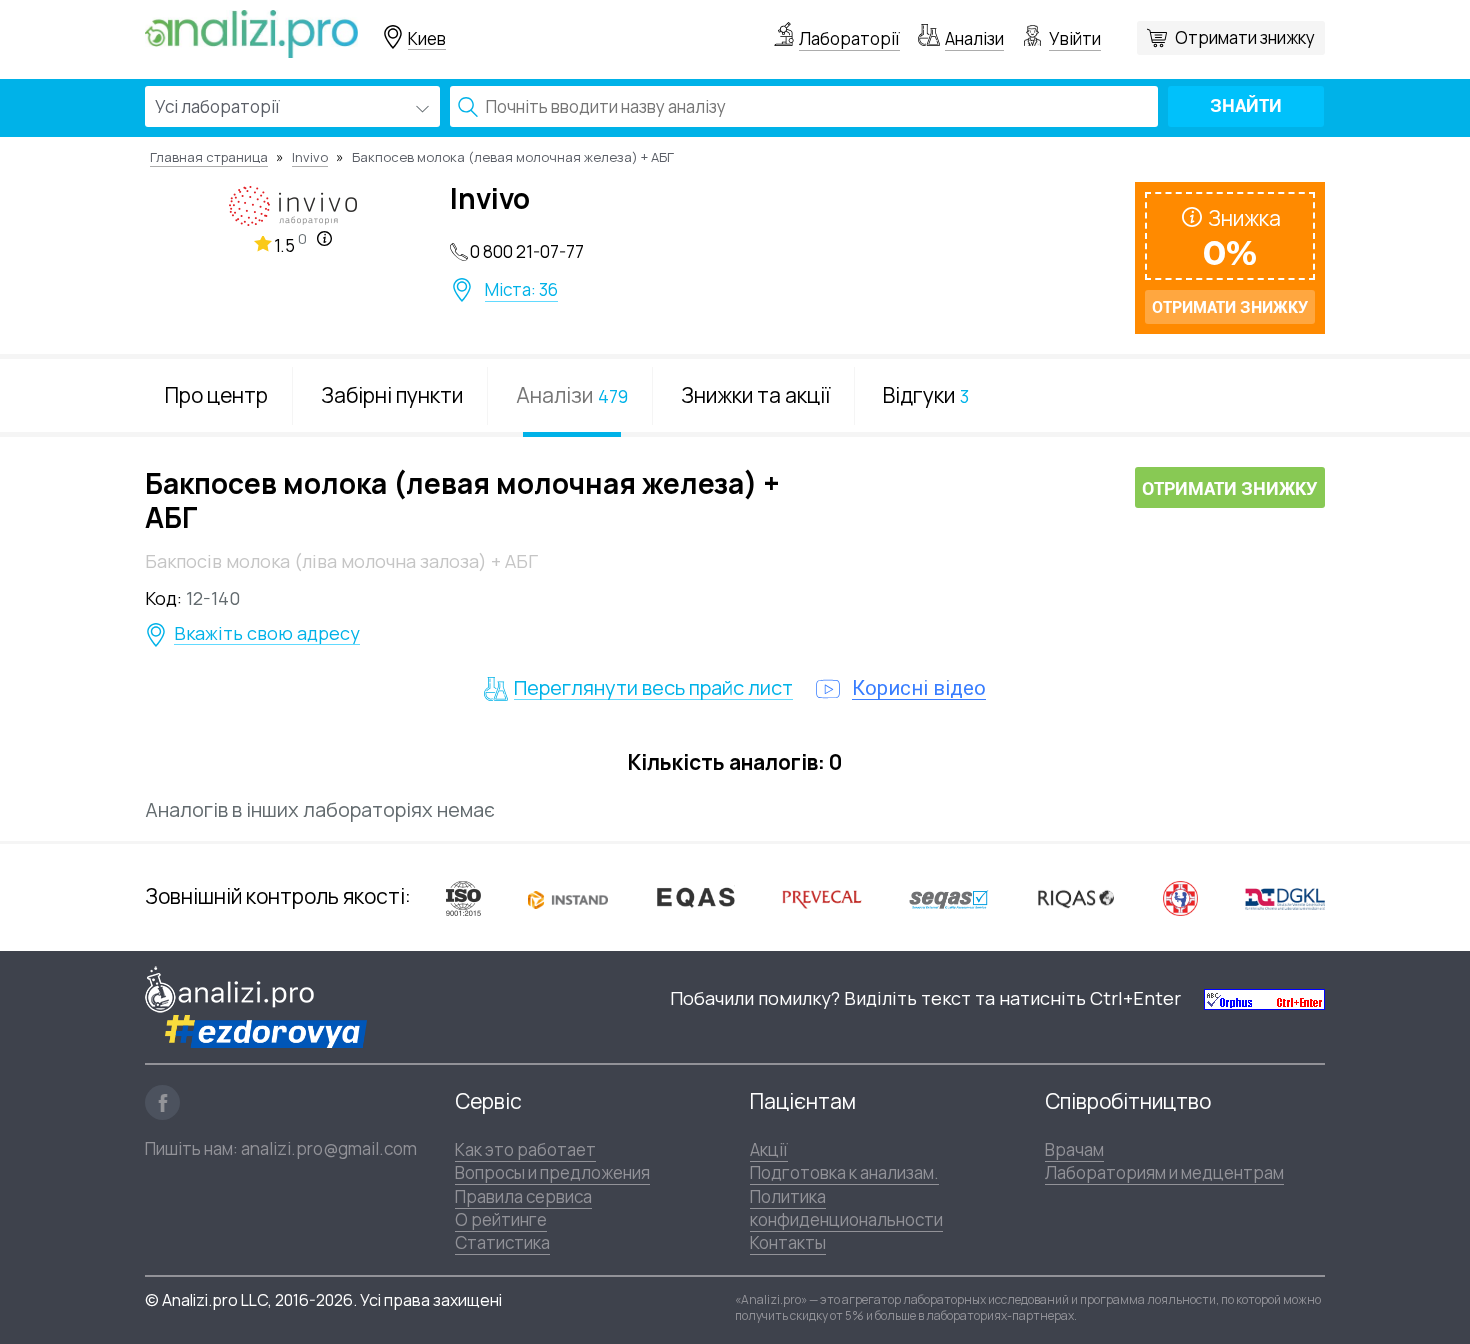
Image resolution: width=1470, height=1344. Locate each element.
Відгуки (926, 395)
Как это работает (525, 1149)
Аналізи (974, 38)
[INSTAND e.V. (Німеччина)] (568, 897)
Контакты (788, 1242)
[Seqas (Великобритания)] (949, 897)
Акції (769, 1149)
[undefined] (1264, 998)
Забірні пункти (392, 395)
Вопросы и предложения (552, 1172)
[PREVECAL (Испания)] (822, 897)
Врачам (1074, 1149)
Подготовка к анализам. (844, 1172)
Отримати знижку (1245, 37)
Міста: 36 (521, 290)
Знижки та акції (755, 395)
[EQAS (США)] (695, 897)
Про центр (216, 395)
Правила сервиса (523, 1196)
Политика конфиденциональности (846, 1208)
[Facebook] (162, 1102)
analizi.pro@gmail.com (329, 1148)
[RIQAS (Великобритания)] (1076, 897)
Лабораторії (849, 38)
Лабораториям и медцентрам (1164, 1172)
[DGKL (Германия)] (1285, 898)
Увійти (1075, 38)
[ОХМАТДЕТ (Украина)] (1180, 897)
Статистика (502, 1242)
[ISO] (463, 897)
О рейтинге (501, 1219)
